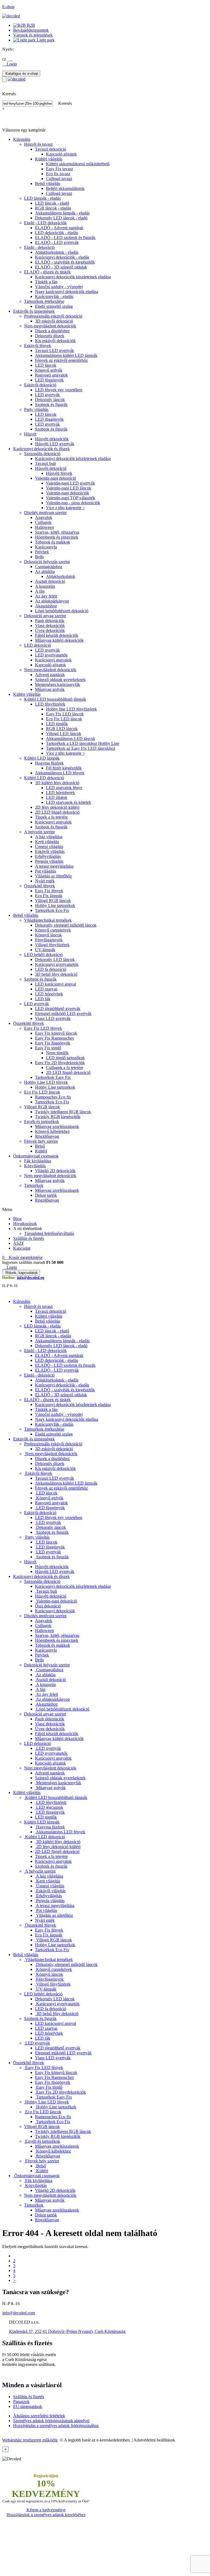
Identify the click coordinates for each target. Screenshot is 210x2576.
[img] (11, 16)
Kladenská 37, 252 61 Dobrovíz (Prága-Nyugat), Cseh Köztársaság (67, 2331)
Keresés (65, 103)
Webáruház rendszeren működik (30, 2440)
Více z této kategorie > (65, 508)
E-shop (8, 7)
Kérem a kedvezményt (46, 2510)
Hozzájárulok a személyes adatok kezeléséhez (46, 2515)
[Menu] (4, 79)
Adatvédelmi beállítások (154, 2440)
